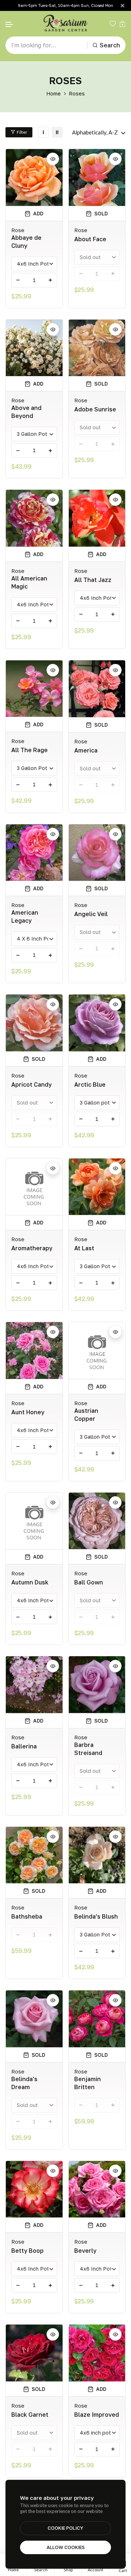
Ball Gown (89, 1582)
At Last (84, 1248)
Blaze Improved (97, 2415)
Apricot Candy (31, 1084)
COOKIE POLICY (65, 2528)
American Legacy (25, 916)
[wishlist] (113, 24)
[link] (43, 132)
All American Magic (29, 582)
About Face (90, 239)
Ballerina (24, 1746)
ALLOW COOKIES (66, 2547)
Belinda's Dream (24, 2083)
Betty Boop (27, 2251)
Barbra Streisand (88, 1749)
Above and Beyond (26, 412)
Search (110, 45)
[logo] (65, 24)
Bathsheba (27, 1916)
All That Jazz (93, 580)
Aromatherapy (32, 1248)
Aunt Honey (28, 1412)
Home (53, 93)
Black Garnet (30, 2415)
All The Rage (29, 750)
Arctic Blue (90, 1084)
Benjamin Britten (88, 2083)
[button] (9, 25)
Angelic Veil (91, 914)
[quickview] (53, 159)
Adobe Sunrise (95, 409)
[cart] (122, 24)
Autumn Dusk (30, 1582)
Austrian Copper (86, 1415)
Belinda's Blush (96, 1916)
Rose (18, 230)
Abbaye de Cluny (26, 242)
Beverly (85, 2251)
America (86, 750)
